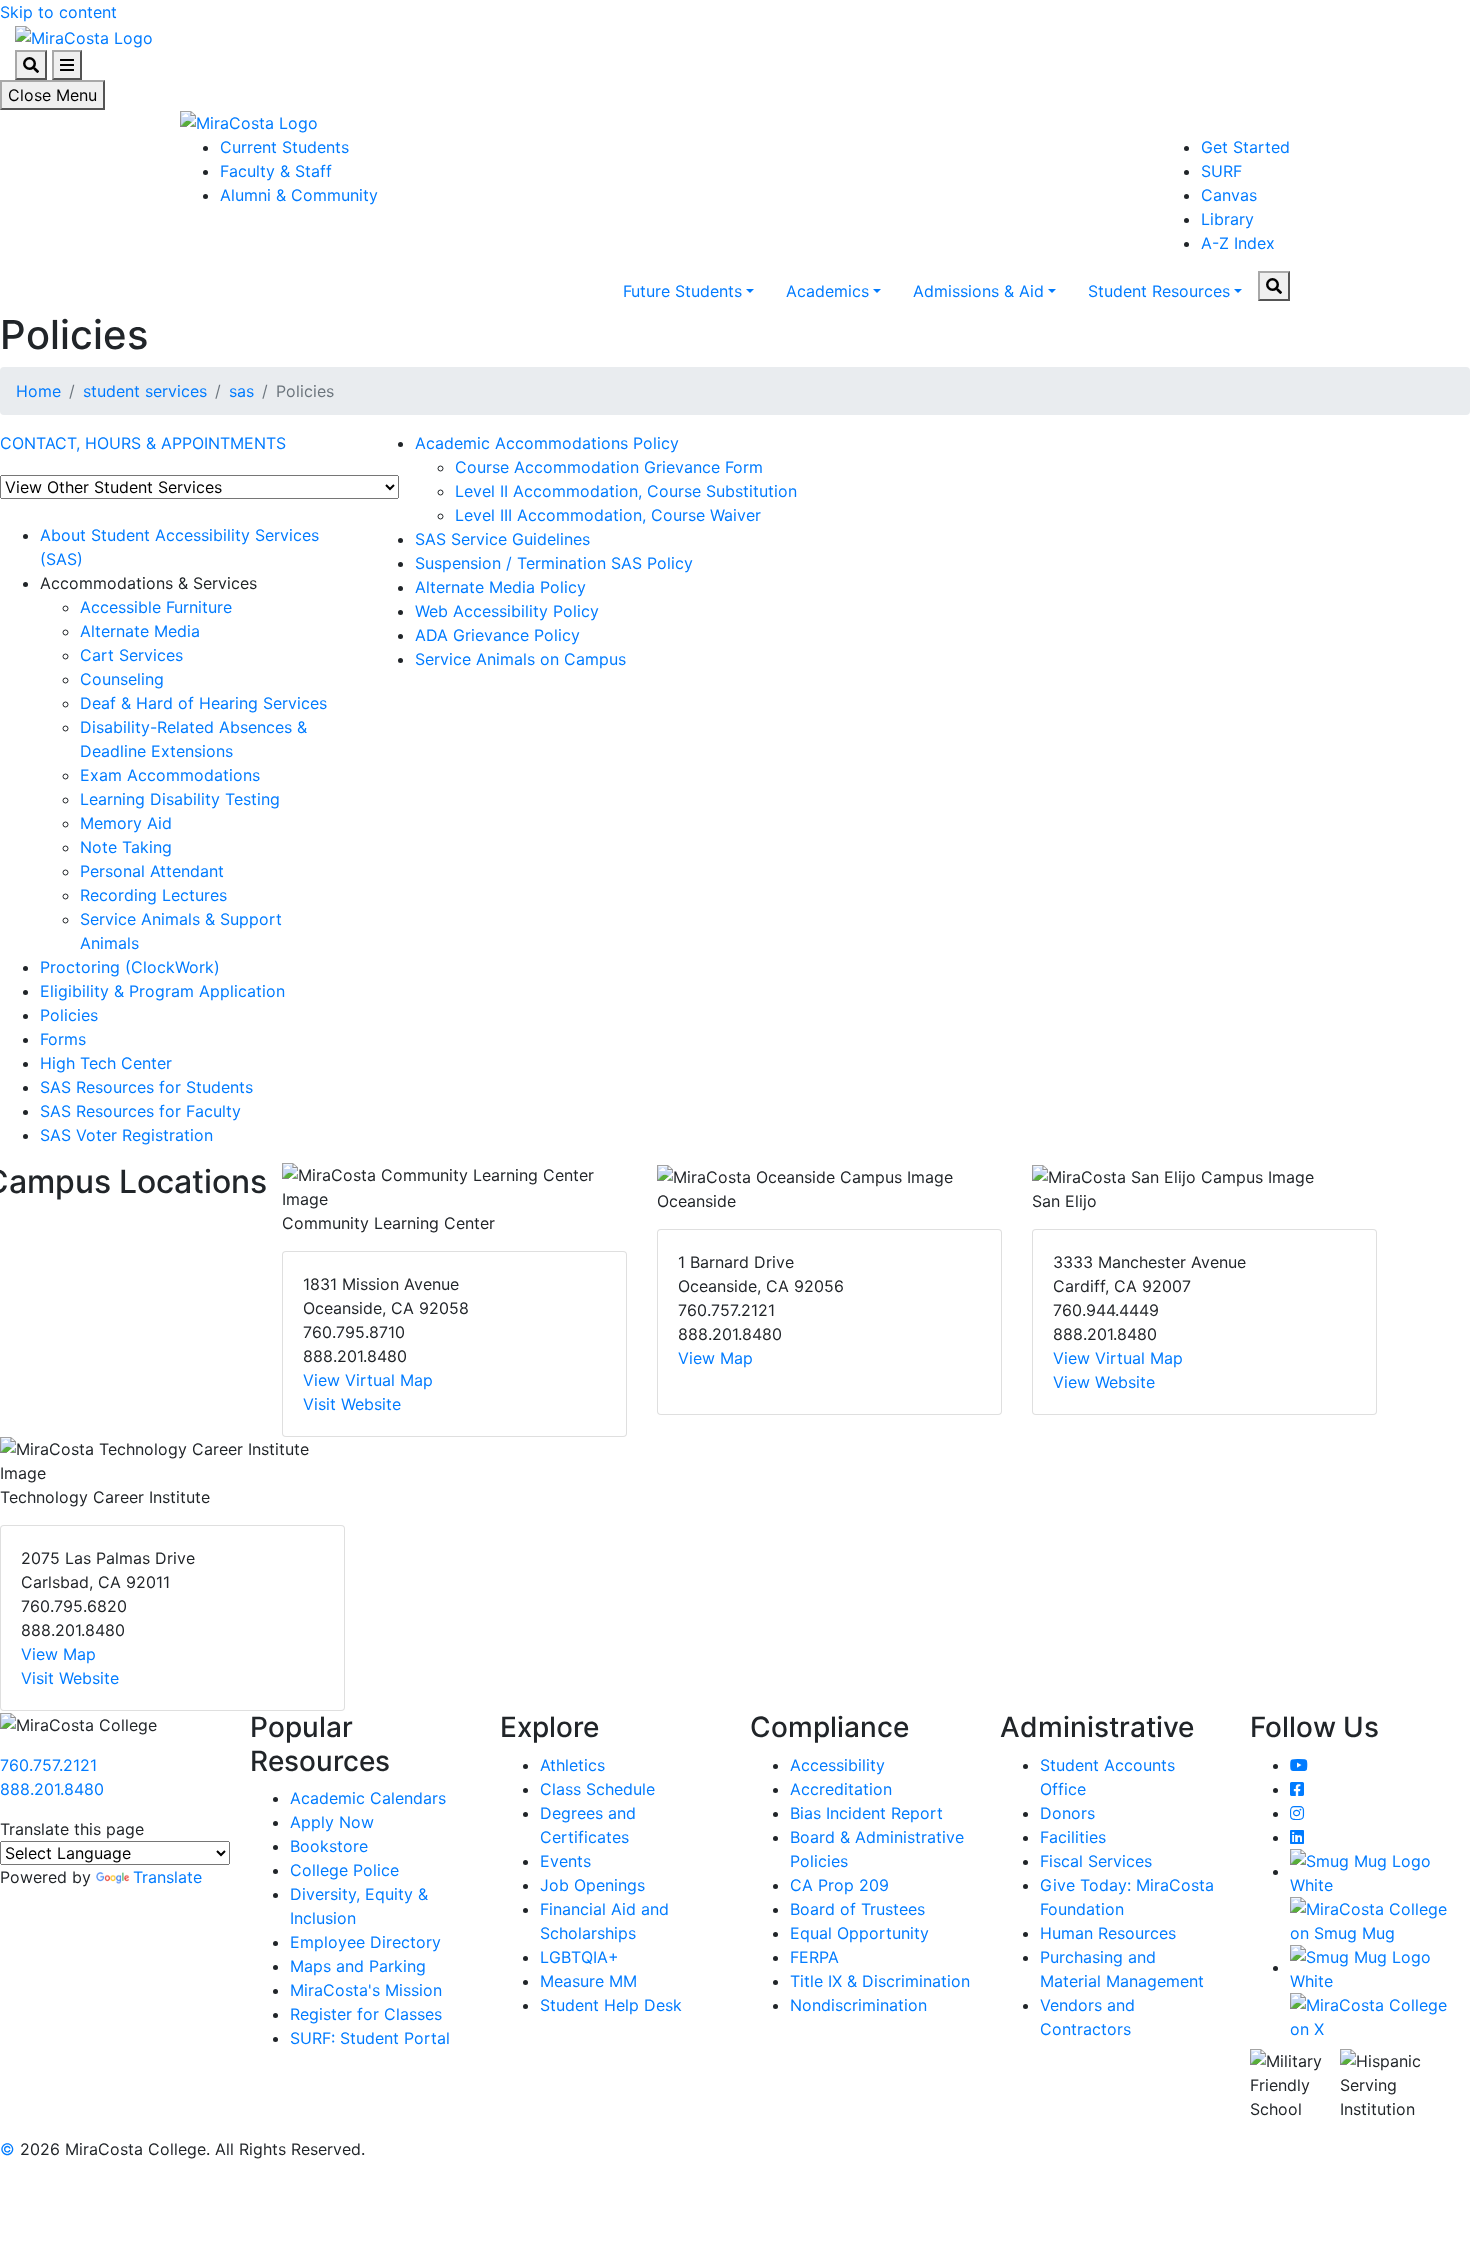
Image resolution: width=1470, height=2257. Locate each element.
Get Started (1245, 147)
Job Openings (592, 1885)
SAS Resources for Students (146, 1087)
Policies (69, 1015)
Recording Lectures (153, 895)
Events (565, 1861)
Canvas (1229, 195)
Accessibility (837, 1765)
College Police (344, 1870)
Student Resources (1159, 291)
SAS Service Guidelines (502, 539)
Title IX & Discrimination (880, 1981)
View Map (715, 1358)
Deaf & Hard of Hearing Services (203, 703)
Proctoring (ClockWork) (130, 967)
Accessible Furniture (156, 607)
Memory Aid (126, 823)
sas (241, 391)
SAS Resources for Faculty (140, 1111)
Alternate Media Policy (500, 587)
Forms (63, 1039)
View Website (1104, 1382)
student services (145, 391)
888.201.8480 (52, 1789)
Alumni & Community (299, 195)
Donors (1067, 1813)
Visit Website (352, 1404)
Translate (167, 1877)
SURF (1221, 171)
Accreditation (841, 1789)
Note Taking (126, 847)
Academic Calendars (368, 1798)
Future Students (682, 291)
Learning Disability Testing (180, 799)
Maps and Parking (358, 1966)
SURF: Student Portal (370, 2038)
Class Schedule (597, 1789)
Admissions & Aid (978, 291)
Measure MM (588, 1981)
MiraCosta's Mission (366, 1990)
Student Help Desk (611, 2005)
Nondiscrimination (858, 2005)
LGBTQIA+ (579, 1957)
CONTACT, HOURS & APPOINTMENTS (143, 443)
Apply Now (332, 1822)
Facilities (1073, 1837)
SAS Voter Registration (126, 1135)
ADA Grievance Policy (497, 635)
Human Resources (1108, 1933)
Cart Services (131, 655)
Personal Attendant (152, 871)
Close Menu (52, 95)
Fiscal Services (1096, 1861)
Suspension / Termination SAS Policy (554, 563)
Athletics (572, 1765)
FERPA (814, 1957)
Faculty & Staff (276, 171)
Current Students (284, 147)
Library (1227, 219)
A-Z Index (1238, 243)
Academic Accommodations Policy (547, 443)
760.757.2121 (48, 1765)
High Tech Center (106, 1063)
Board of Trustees (857, 1909)
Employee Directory (365, 1942)
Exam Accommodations (170, 775)
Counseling (122, 679)
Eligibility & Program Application (162, 991)
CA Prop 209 (839, 1885)
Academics (827, 291)
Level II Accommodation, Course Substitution (626, 491)
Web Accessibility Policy (507, 611)
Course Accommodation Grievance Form (609, 467)
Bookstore (329, 1846)
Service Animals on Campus (520, 659)
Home (38, 391)
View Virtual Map (368, 1380)
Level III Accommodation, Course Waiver (608, 515)
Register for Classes (366, 2014)
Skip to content (58, 12)
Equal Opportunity (859, 1933)
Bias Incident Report (866, 1813)
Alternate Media (140, 631)
